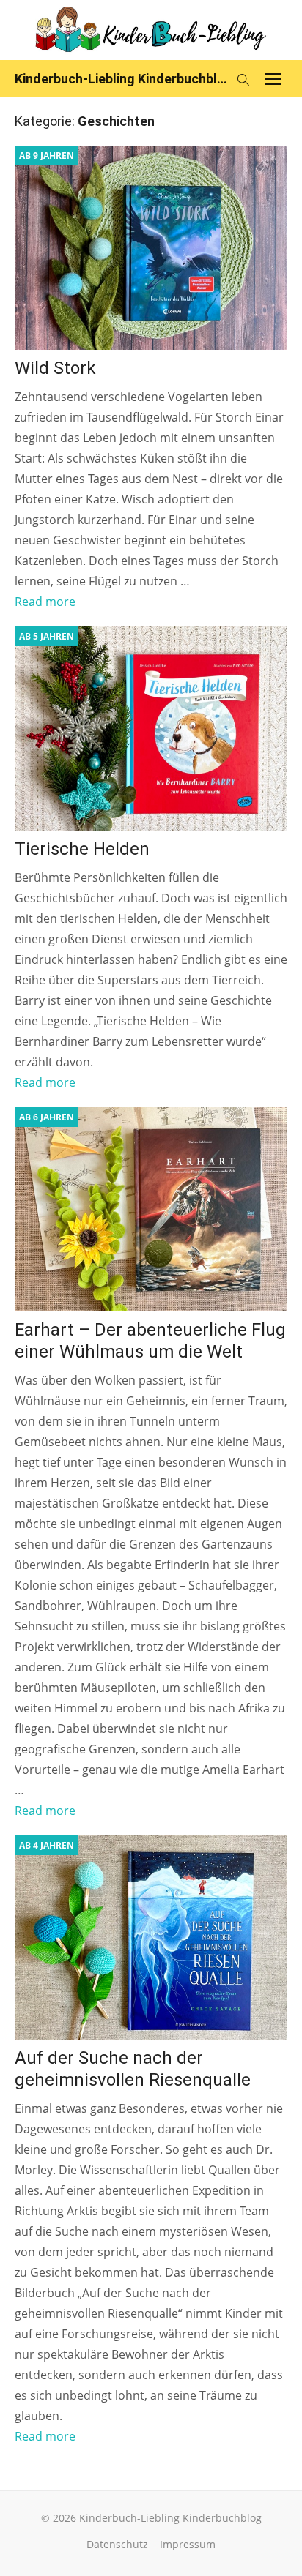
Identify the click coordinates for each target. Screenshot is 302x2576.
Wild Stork (55, 368)
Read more (45, 602)
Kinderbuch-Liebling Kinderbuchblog (122, 79)
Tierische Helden (84, 849)
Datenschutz (117, 2544)
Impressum (188, 2544)
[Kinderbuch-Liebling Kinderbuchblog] (151, 30)
